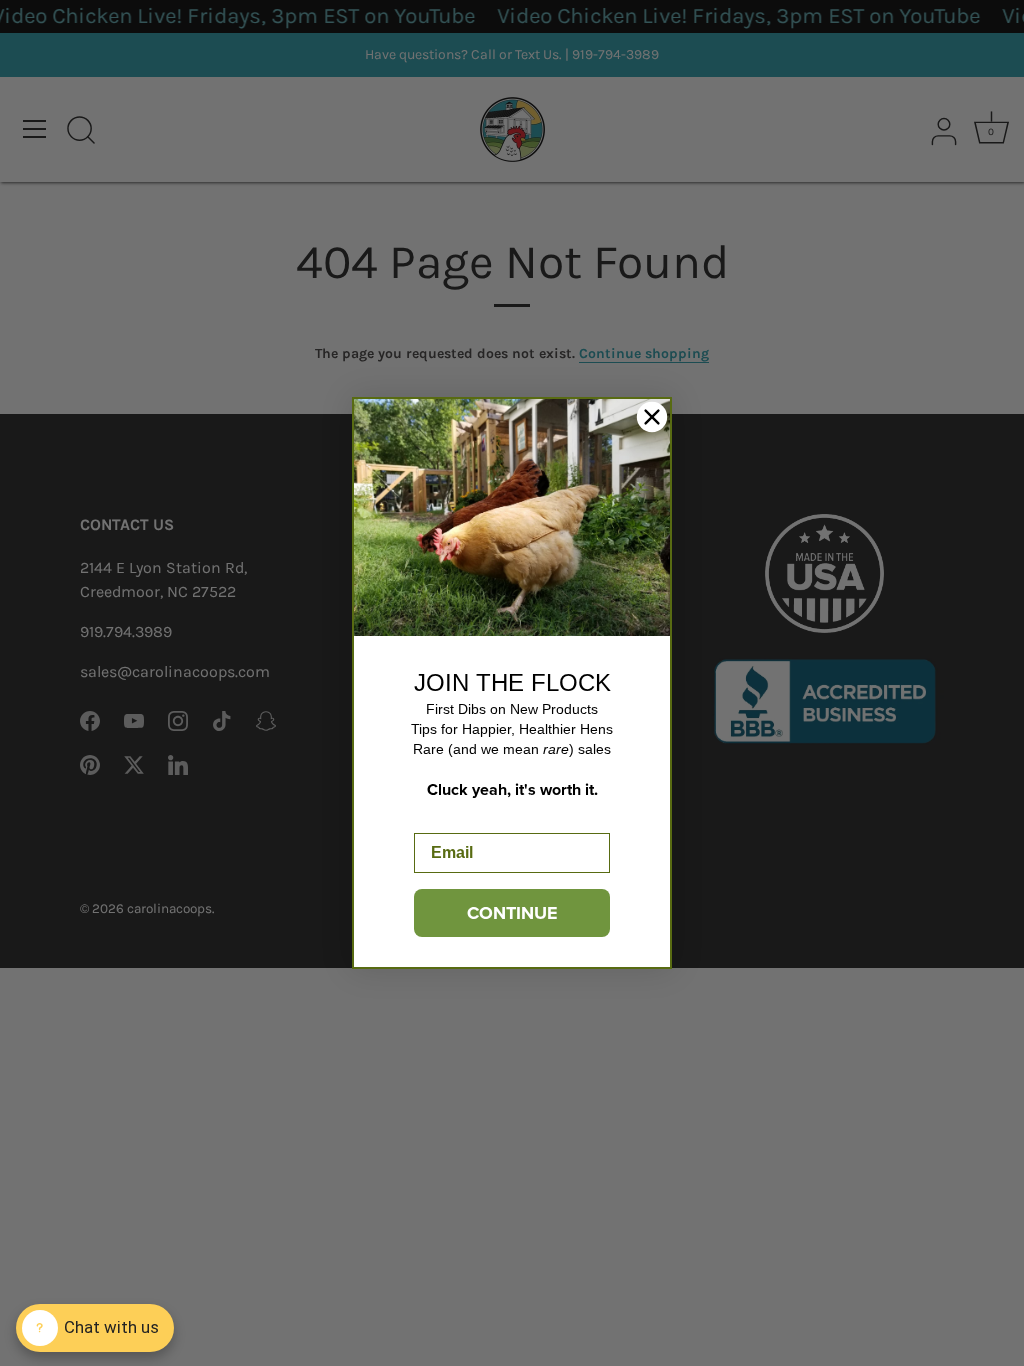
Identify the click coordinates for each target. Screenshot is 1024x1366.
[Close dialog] (652, 417)
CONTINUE (512, 913)
